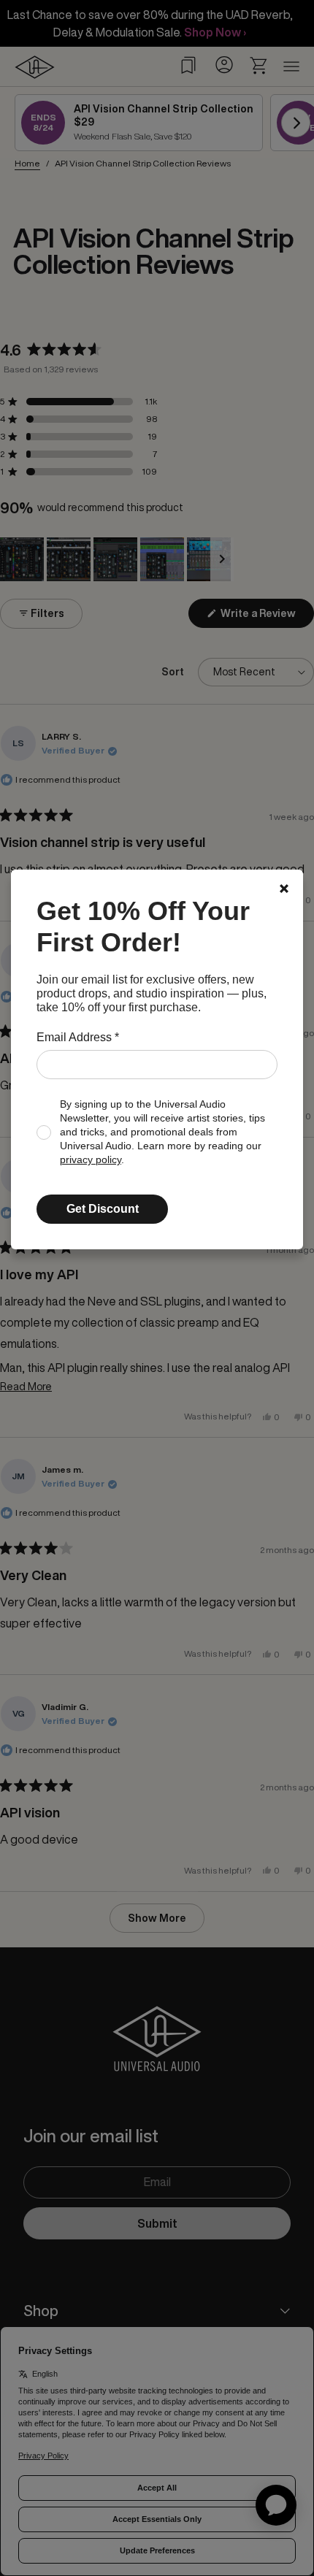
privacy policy (91, 1160)
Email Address (78, 1037)
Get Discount (103, 1209)
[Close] (284, 889)
